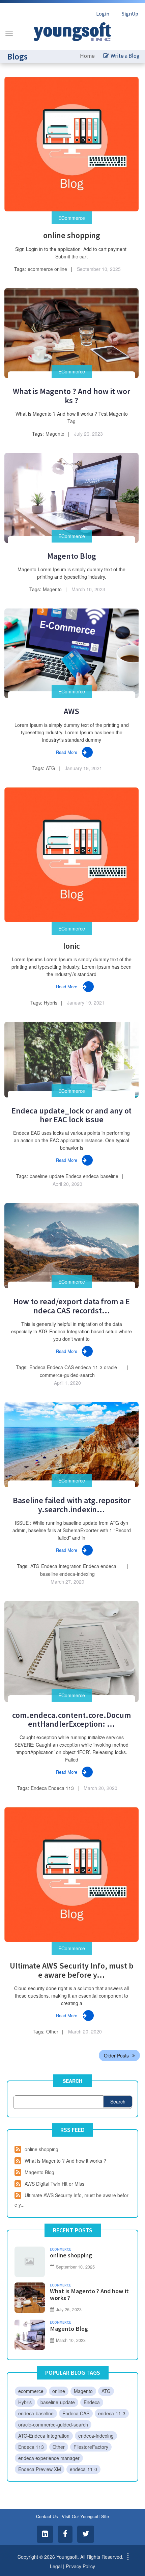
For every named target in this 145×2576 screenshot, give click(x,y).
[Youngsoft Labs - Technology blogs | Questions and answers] (72, 30)
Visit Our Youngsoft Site (85, 2516)
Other (52, 2031)
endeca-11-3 (89, 1367)
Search (72, 2081)
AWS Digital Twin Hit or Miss (54, 2184)
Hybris (51, 1003)
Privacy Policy (80, 2566)
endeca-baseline (101, 1176)
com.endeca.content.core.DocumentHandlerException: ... (71, 1719)
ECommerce (72, 218)
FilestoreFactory (91, 2447)
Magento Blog (72, 556)
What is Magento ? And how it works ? (71, 396)
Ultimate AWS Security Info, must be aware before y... (72, 1970)
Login (103, 14)
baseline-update (47, 1176)
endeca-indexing (77, 1574)
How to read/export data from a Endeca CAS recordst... (71, 1306)
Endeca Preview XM (40, 2469)
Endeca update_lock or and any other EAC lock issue (71, 1115)
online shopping (72, 235)
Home (87, 56)
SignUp (130, 14)
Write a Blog (125, 56)
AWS (71, 711)
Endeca (74, 1176)
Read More (67, 752)
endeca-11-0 (83, 2469)
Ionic (71, 946)
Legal (56, 2566)
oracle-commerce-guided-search (53, 2424)
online (61, 269)
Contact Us (47, 2516)
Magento (55, 434)
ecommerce (40, 269)
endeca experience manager (49, 2458)
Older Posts (116, 2055)
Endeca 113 (61, 1788)
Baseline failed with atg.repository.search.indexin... (72, 1505)
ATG (50, 768)
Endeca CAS (60, 1367)
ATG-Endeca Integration (56, 1566)
